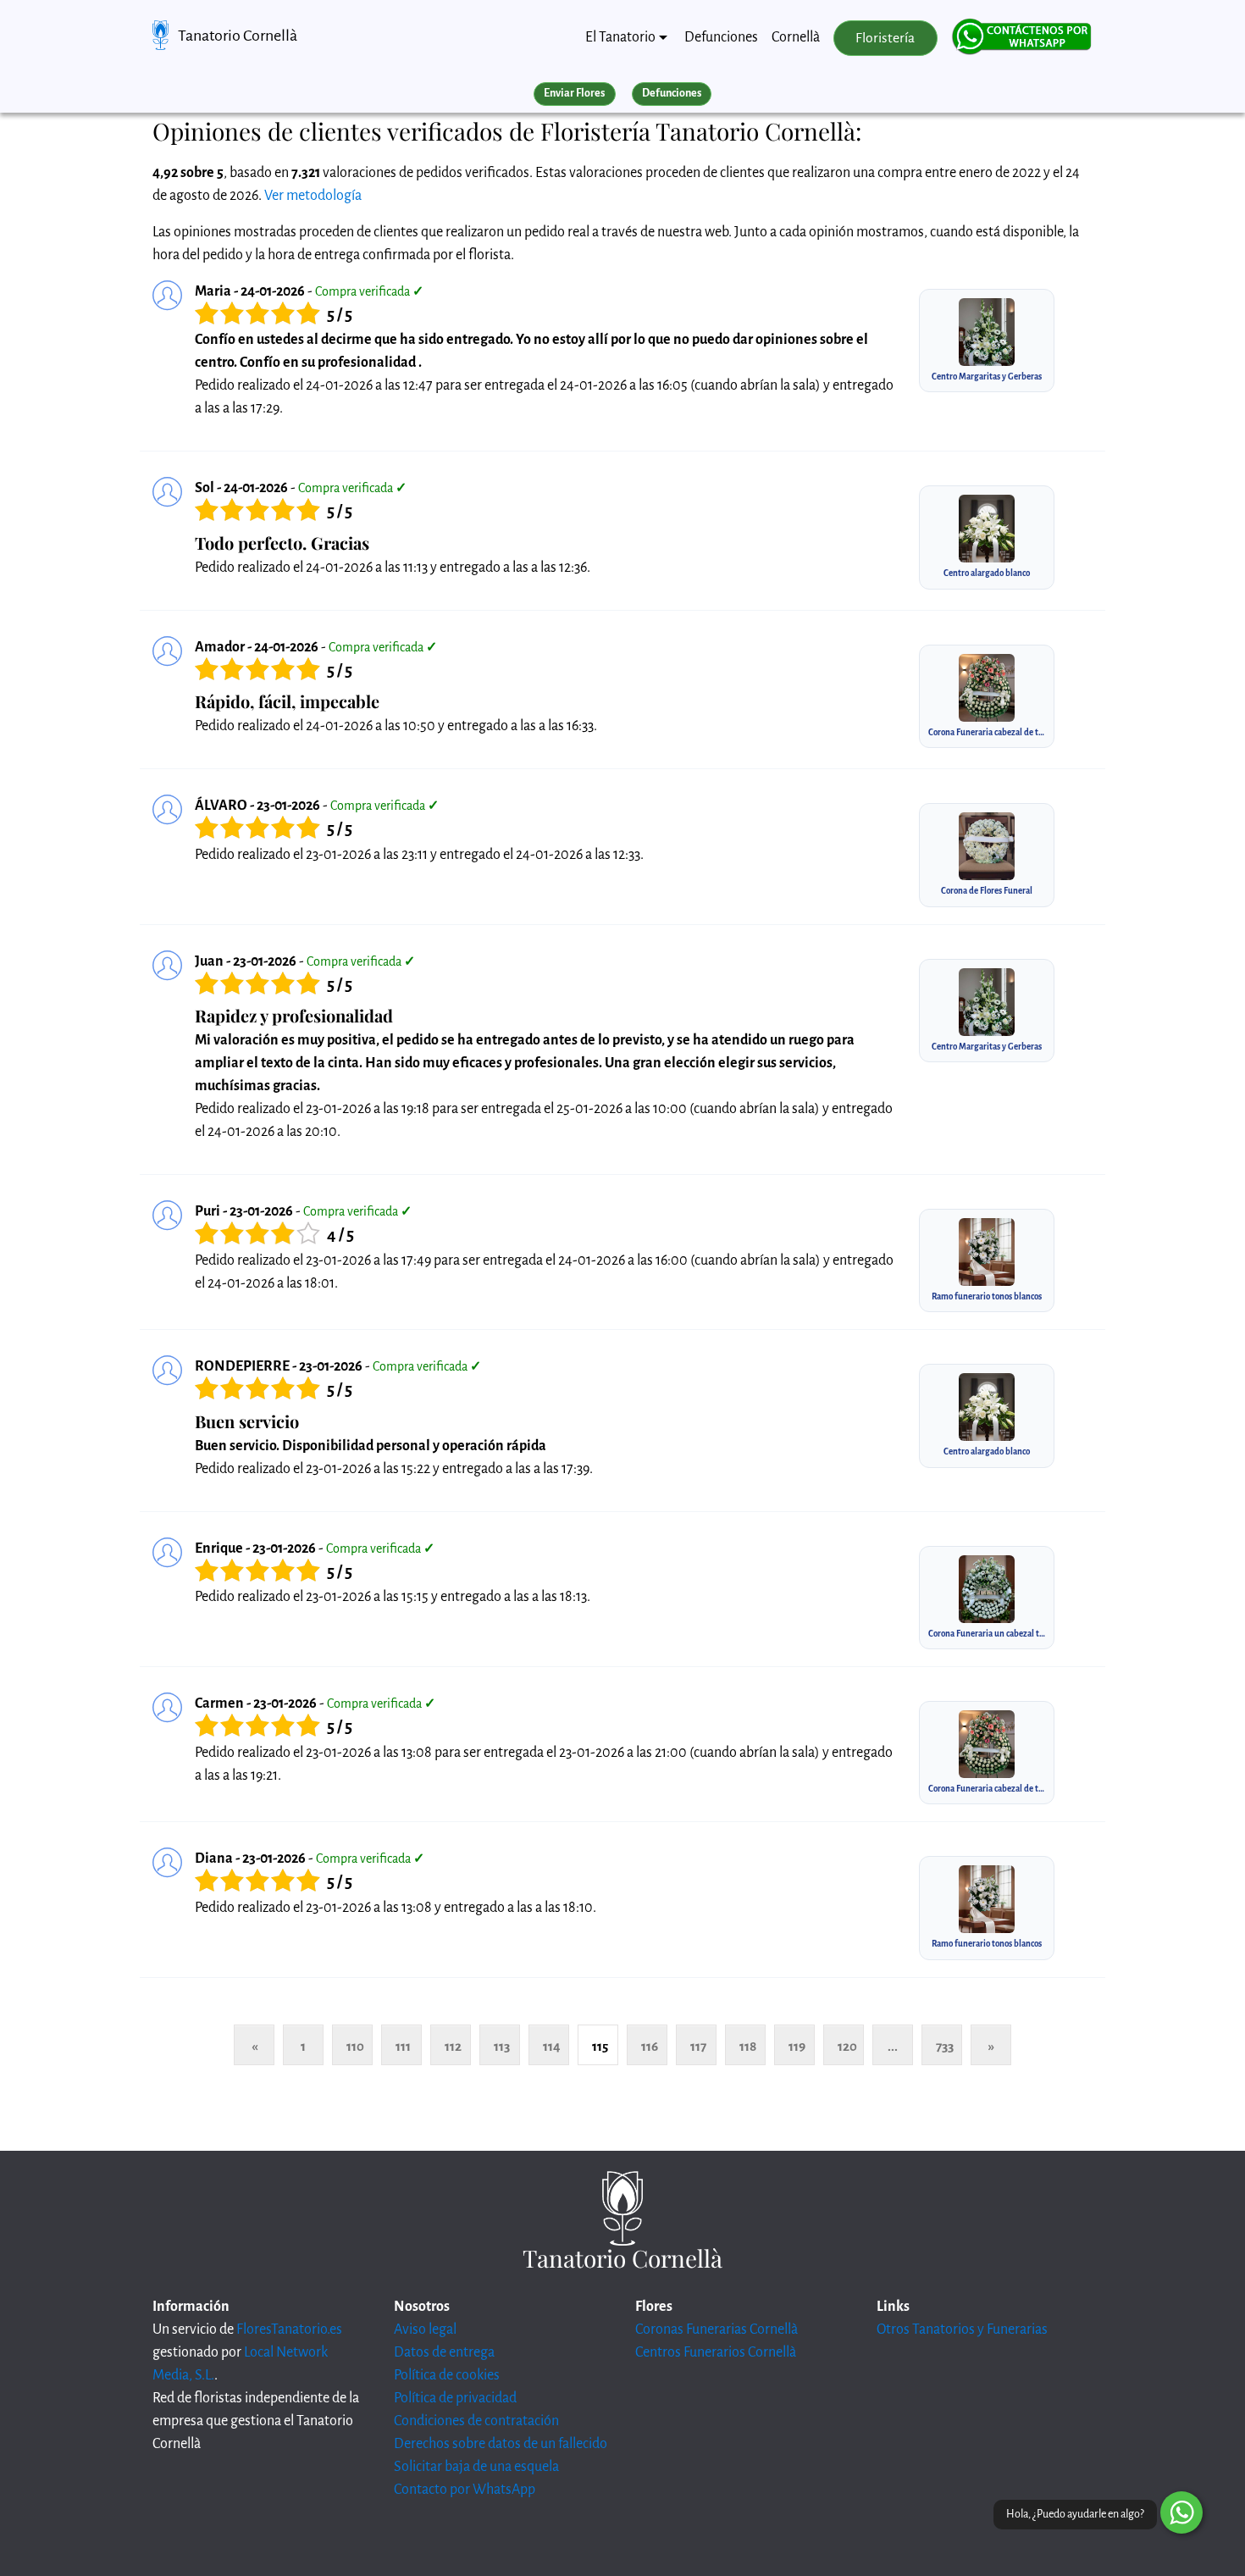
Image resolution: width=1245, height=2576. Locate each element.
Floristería (885, 38)
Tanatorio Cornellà (238, 36)
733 (945, 2046)
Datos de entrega (444, 2352)
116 (650, 2046)
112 (453, 2046)
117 (698, 2046)
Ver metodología (313, 196)
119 (797, 2046)
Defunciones (721, 37)
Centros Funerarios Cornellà (716, 2352)
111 (403, 2046)
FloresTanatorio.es (289, 2329)
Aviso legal (425, 2329)
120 (847, 2046)
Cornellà (796, 37)
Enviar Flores (574, 93)
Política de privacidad (455, 2398)
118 (748, 2046)
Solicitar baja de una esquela (476, 2467)
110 (355, 2046)
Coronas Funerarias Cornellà (717, 2329)
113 (502, 2046)
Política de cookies (447, 2375)
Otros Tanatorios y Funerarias (962, 2329)
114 (552, 2046)
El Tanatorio (620, 37)
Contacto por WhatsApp (465, 2490)
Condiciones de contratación (476, 2421)
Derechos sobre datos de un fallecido (501, 2444)
